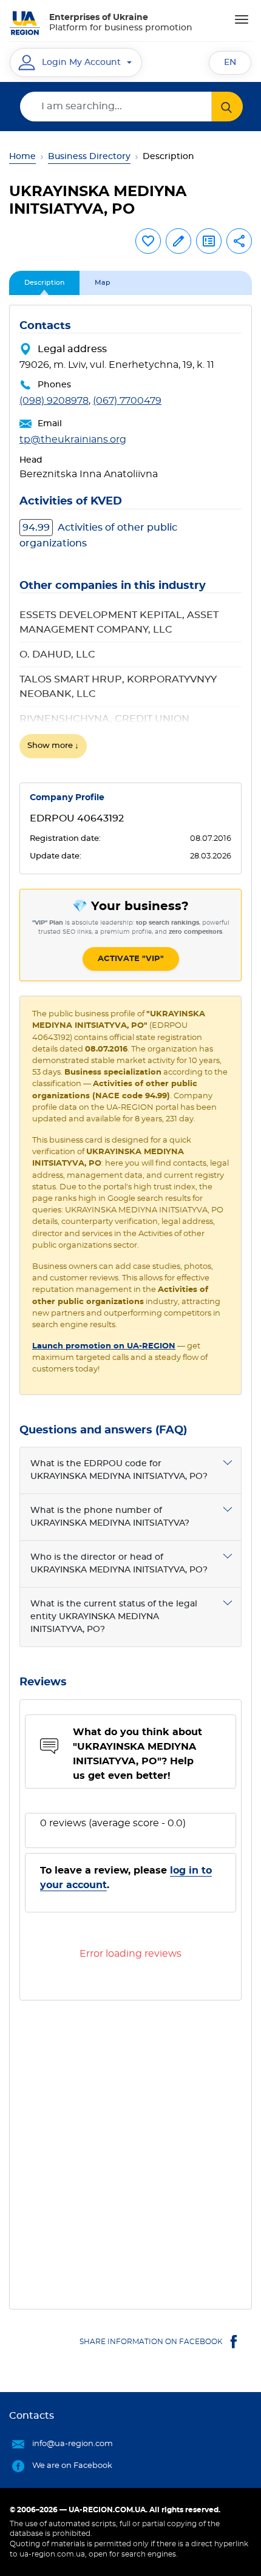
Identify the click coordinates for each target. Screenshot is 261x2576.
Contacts (32, 2416)
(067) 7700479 (127, 401)
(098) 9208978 (54, 401)
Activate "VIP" (131, 959)
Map (103, 283)
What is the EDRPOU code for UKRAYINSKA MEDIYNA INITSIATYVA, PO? (119, 1470)
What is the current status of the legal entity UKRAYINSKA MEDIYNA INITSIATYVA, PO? (114, 1617)
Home (22, 157)
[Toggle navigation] (242, 19)
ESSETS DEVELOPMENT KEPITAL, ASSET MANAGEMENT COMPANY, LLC (119, 622)
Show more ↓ (53, 746)
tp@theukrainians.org (73, 440)
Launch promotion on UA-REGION (104, 1346)
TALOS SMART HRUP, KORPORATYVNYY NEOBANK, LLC (118, 687)
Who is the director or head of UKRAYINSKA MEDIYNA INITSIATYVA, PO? (119, 1564)
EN (230, 63)
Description (44, 283)
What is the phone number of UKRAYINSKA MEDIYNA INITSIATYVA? (110, 1517)
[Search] (227, 107)
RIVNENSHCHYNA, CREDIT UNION (104, 719)
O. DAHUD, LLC (57, 654)
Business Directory (89, 157)
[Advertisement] (130, 2150)
